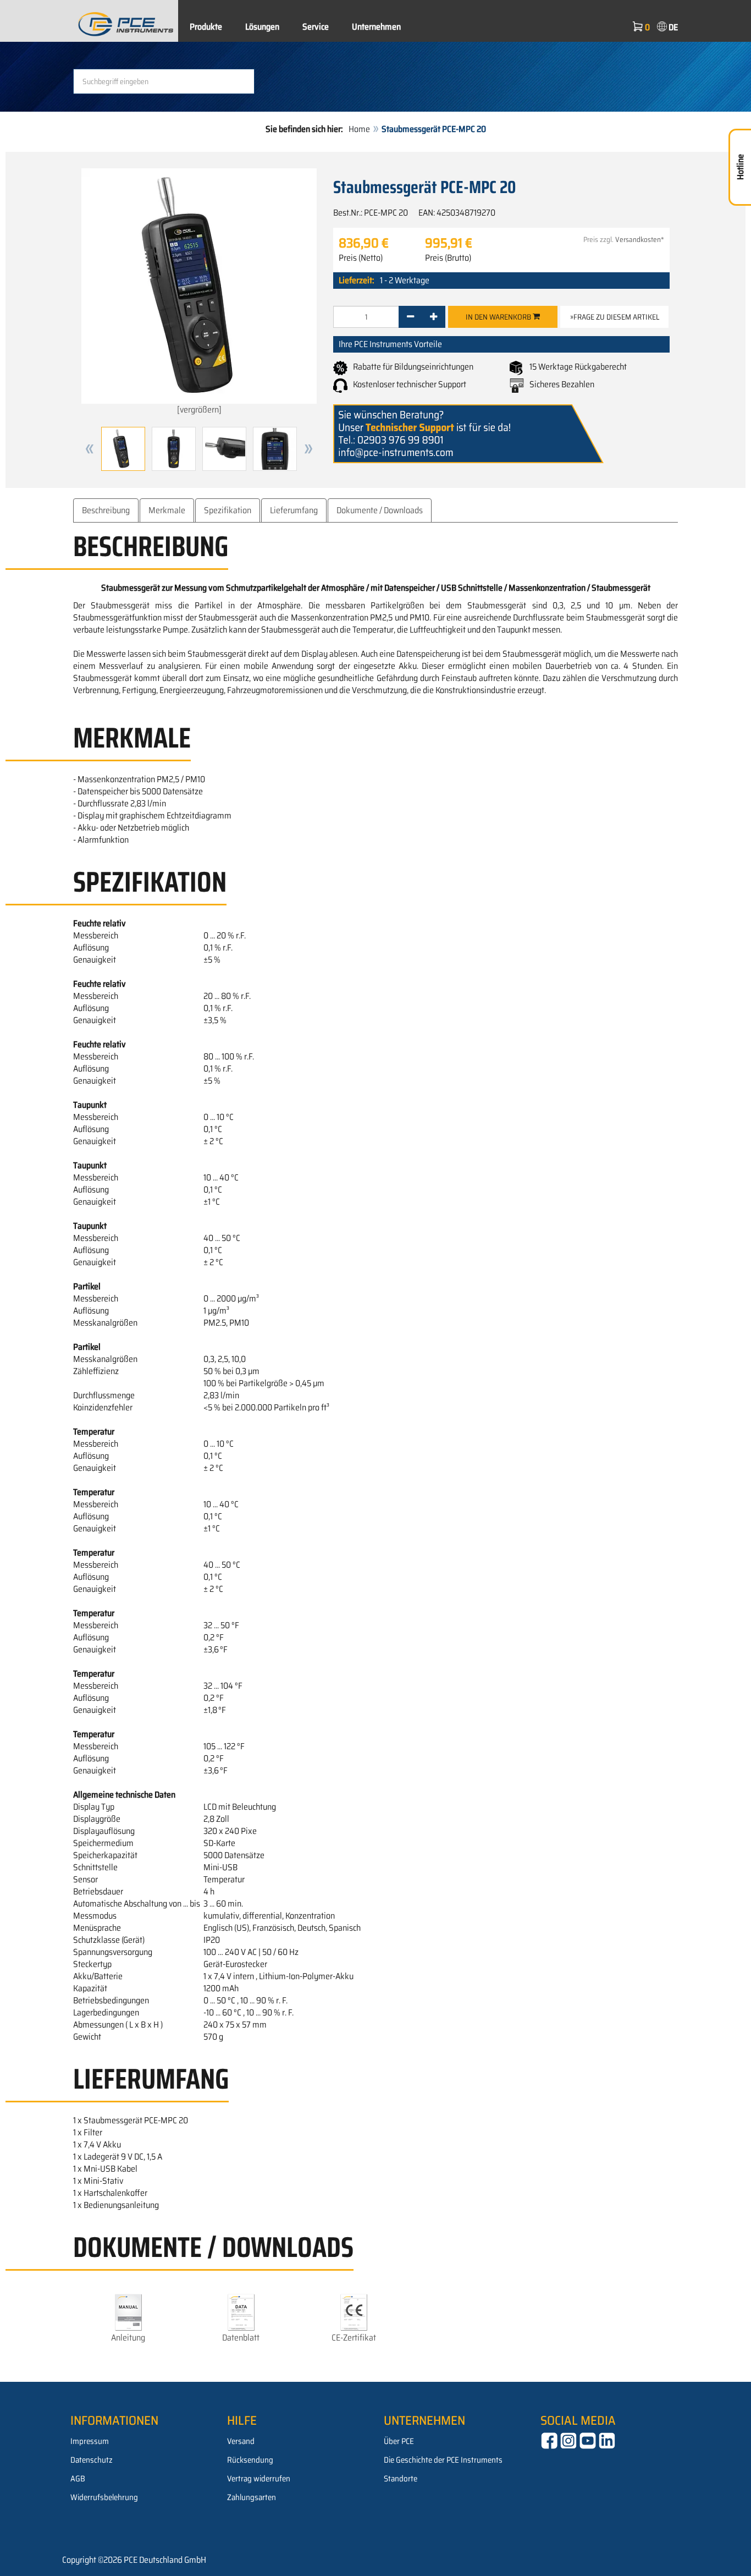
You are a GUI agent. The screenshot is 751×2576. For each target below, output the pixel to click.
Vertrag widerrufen (259, 2479)
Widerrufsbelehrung (104, 2497)
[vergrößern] (199, 410)
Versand (241, 2441)
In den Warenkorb (499, 317)
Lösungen (262, 27)
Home (359, 129)
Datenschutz (92, 2460)
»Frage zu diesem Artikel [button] (615, 317)
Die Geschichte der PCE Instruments (443, 2460)
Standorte (401, 2479)
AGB (78, 2479)
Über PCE (399, 2441)
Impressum (90, 2441)
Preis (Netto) (361, 258)
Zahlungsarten (252, 2497)
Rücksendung (250, 2460)
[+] (434, 317)
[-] (410, 317)
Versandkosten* (640, 240)
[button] (90, 449)
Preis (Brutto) (448, 258)
